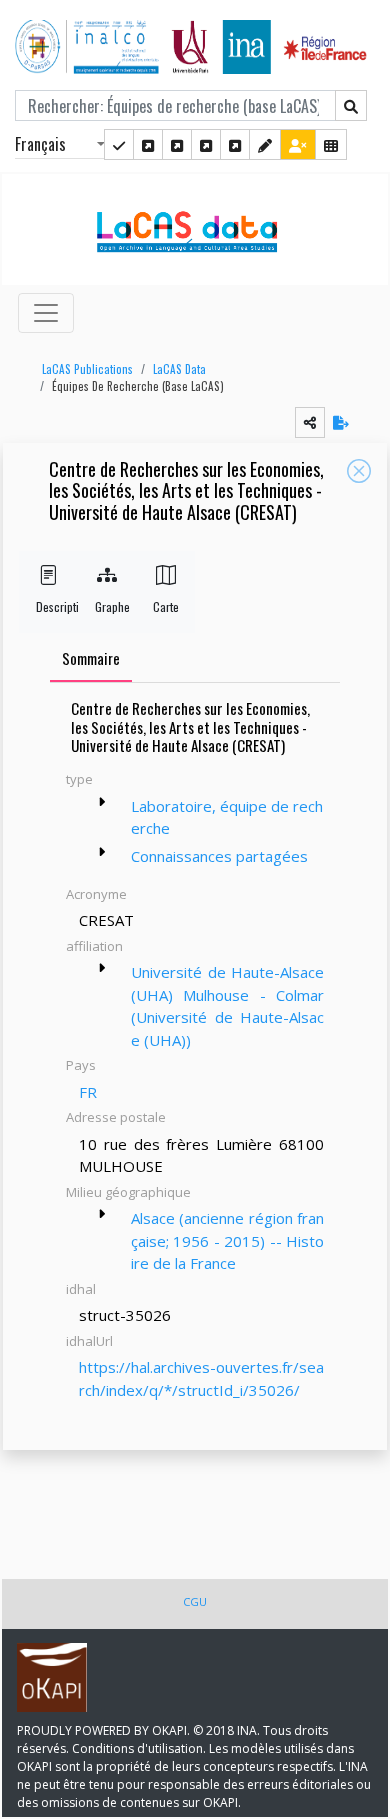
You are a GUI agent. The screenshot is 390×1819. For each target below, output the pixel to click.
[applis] (331, 144)
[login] (298, 144)
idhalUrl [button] (89, 1341)
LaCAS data (179, 369)
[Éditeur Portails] (119, 144)
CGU (195, 1601)
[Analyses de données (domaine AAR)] (206, 144)
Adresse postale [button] (116, 1117)
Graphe (107, 606)
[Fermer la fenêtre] (359, 471)
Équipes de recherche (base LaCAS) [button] (138, 386)
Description (48, 606)
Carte (165, 606)
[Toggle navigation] (46, 313)
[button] (82, 369)
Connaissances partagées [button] (219, 856)
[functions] (265, 144)
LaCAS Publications (87, 369)
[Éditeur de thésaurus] (177, 144)
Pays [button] (81, 1065)
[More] (102, 802)
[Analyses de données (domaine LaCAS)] (235, 144)
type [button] (79, 779)
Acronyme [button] (96, 894)
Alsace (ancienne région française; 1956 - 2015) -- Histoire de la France (227, 1240)
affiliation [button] (94, 946)
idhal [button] (81, 1289)
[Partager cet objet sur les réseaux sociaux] (310, 422)
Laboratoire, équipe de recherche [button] (227, 817)
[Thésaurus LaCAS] (148, 144)
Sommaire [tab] (91, 658)
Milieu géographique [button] (128, 1192)
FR (88, 1092)
